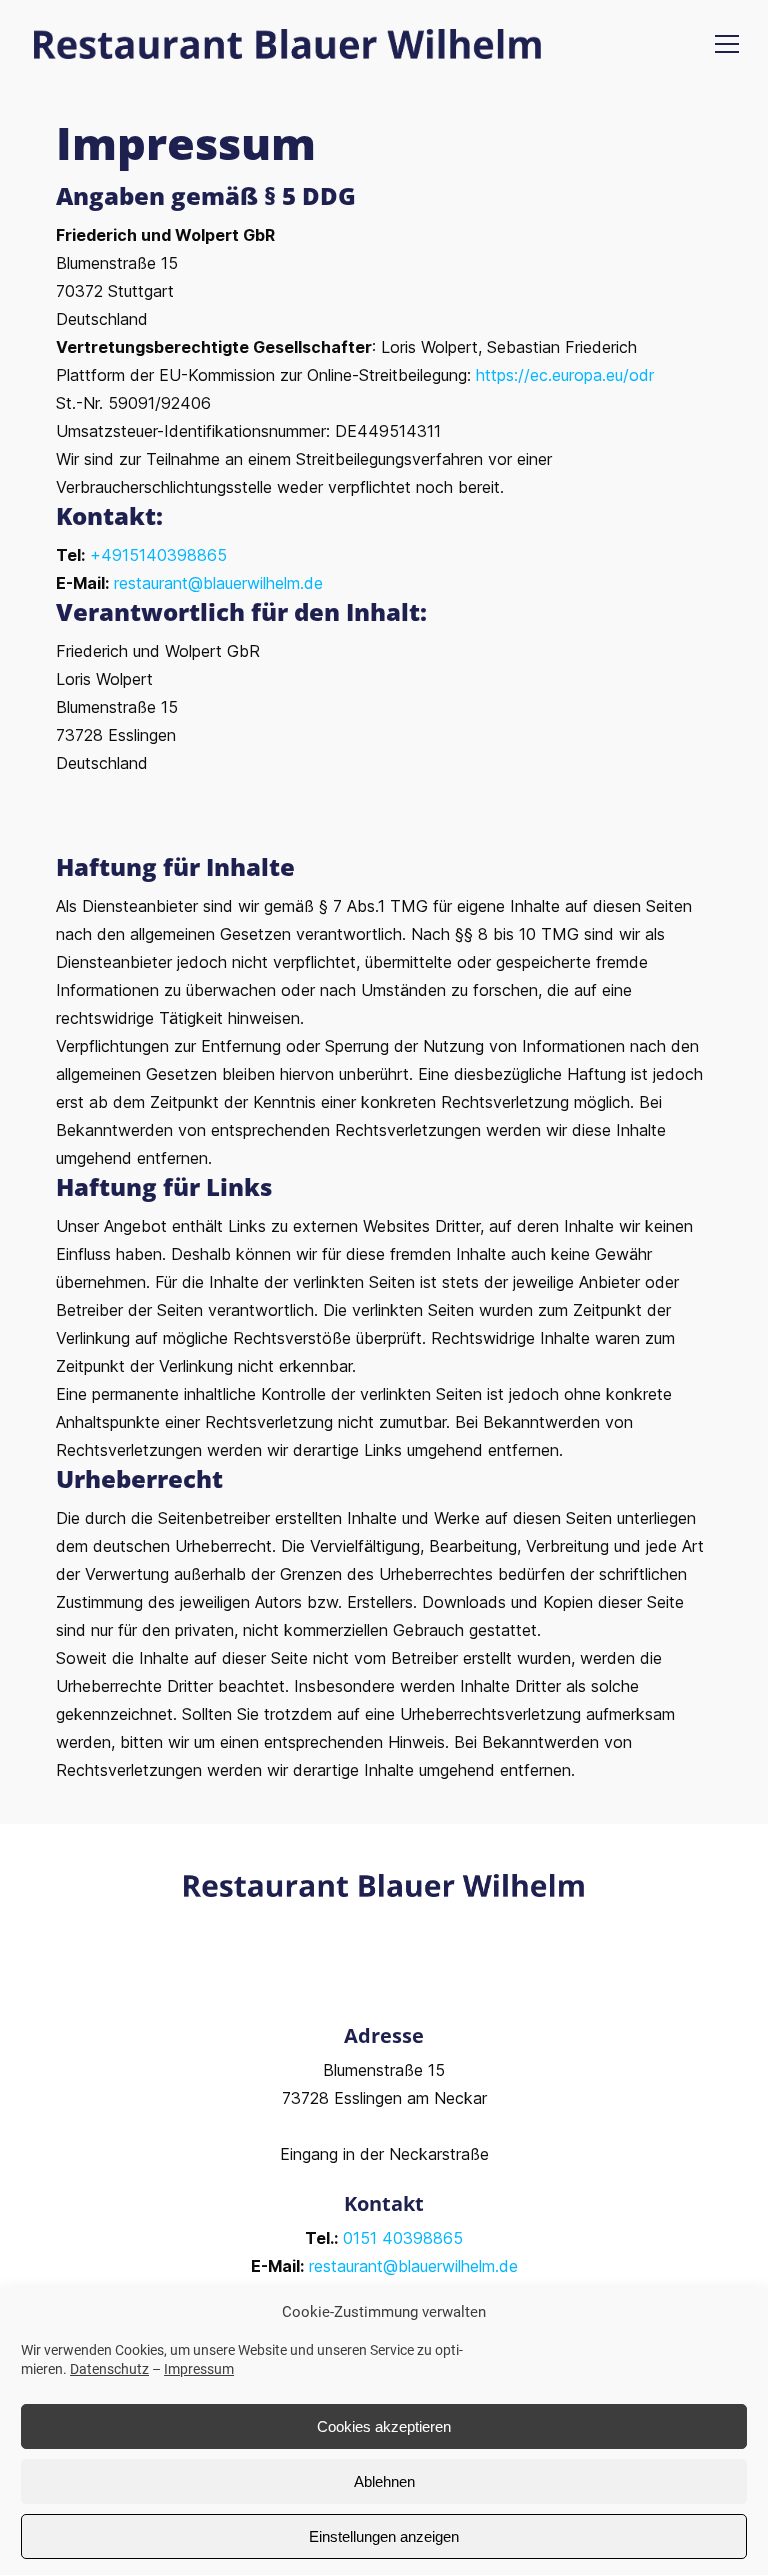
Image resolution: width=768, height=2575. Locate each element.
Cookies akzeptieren (384, 2426)
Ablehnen (384, 2481)
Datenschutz (109, 2369)
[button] (732, 44)
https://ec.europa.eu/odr (565, 375)
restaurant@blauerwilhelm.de (218, 583)
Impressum (199, 2369)
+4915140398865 (158, 555)
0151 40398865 (403, 2238)
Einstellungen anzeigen (384, 2536)
